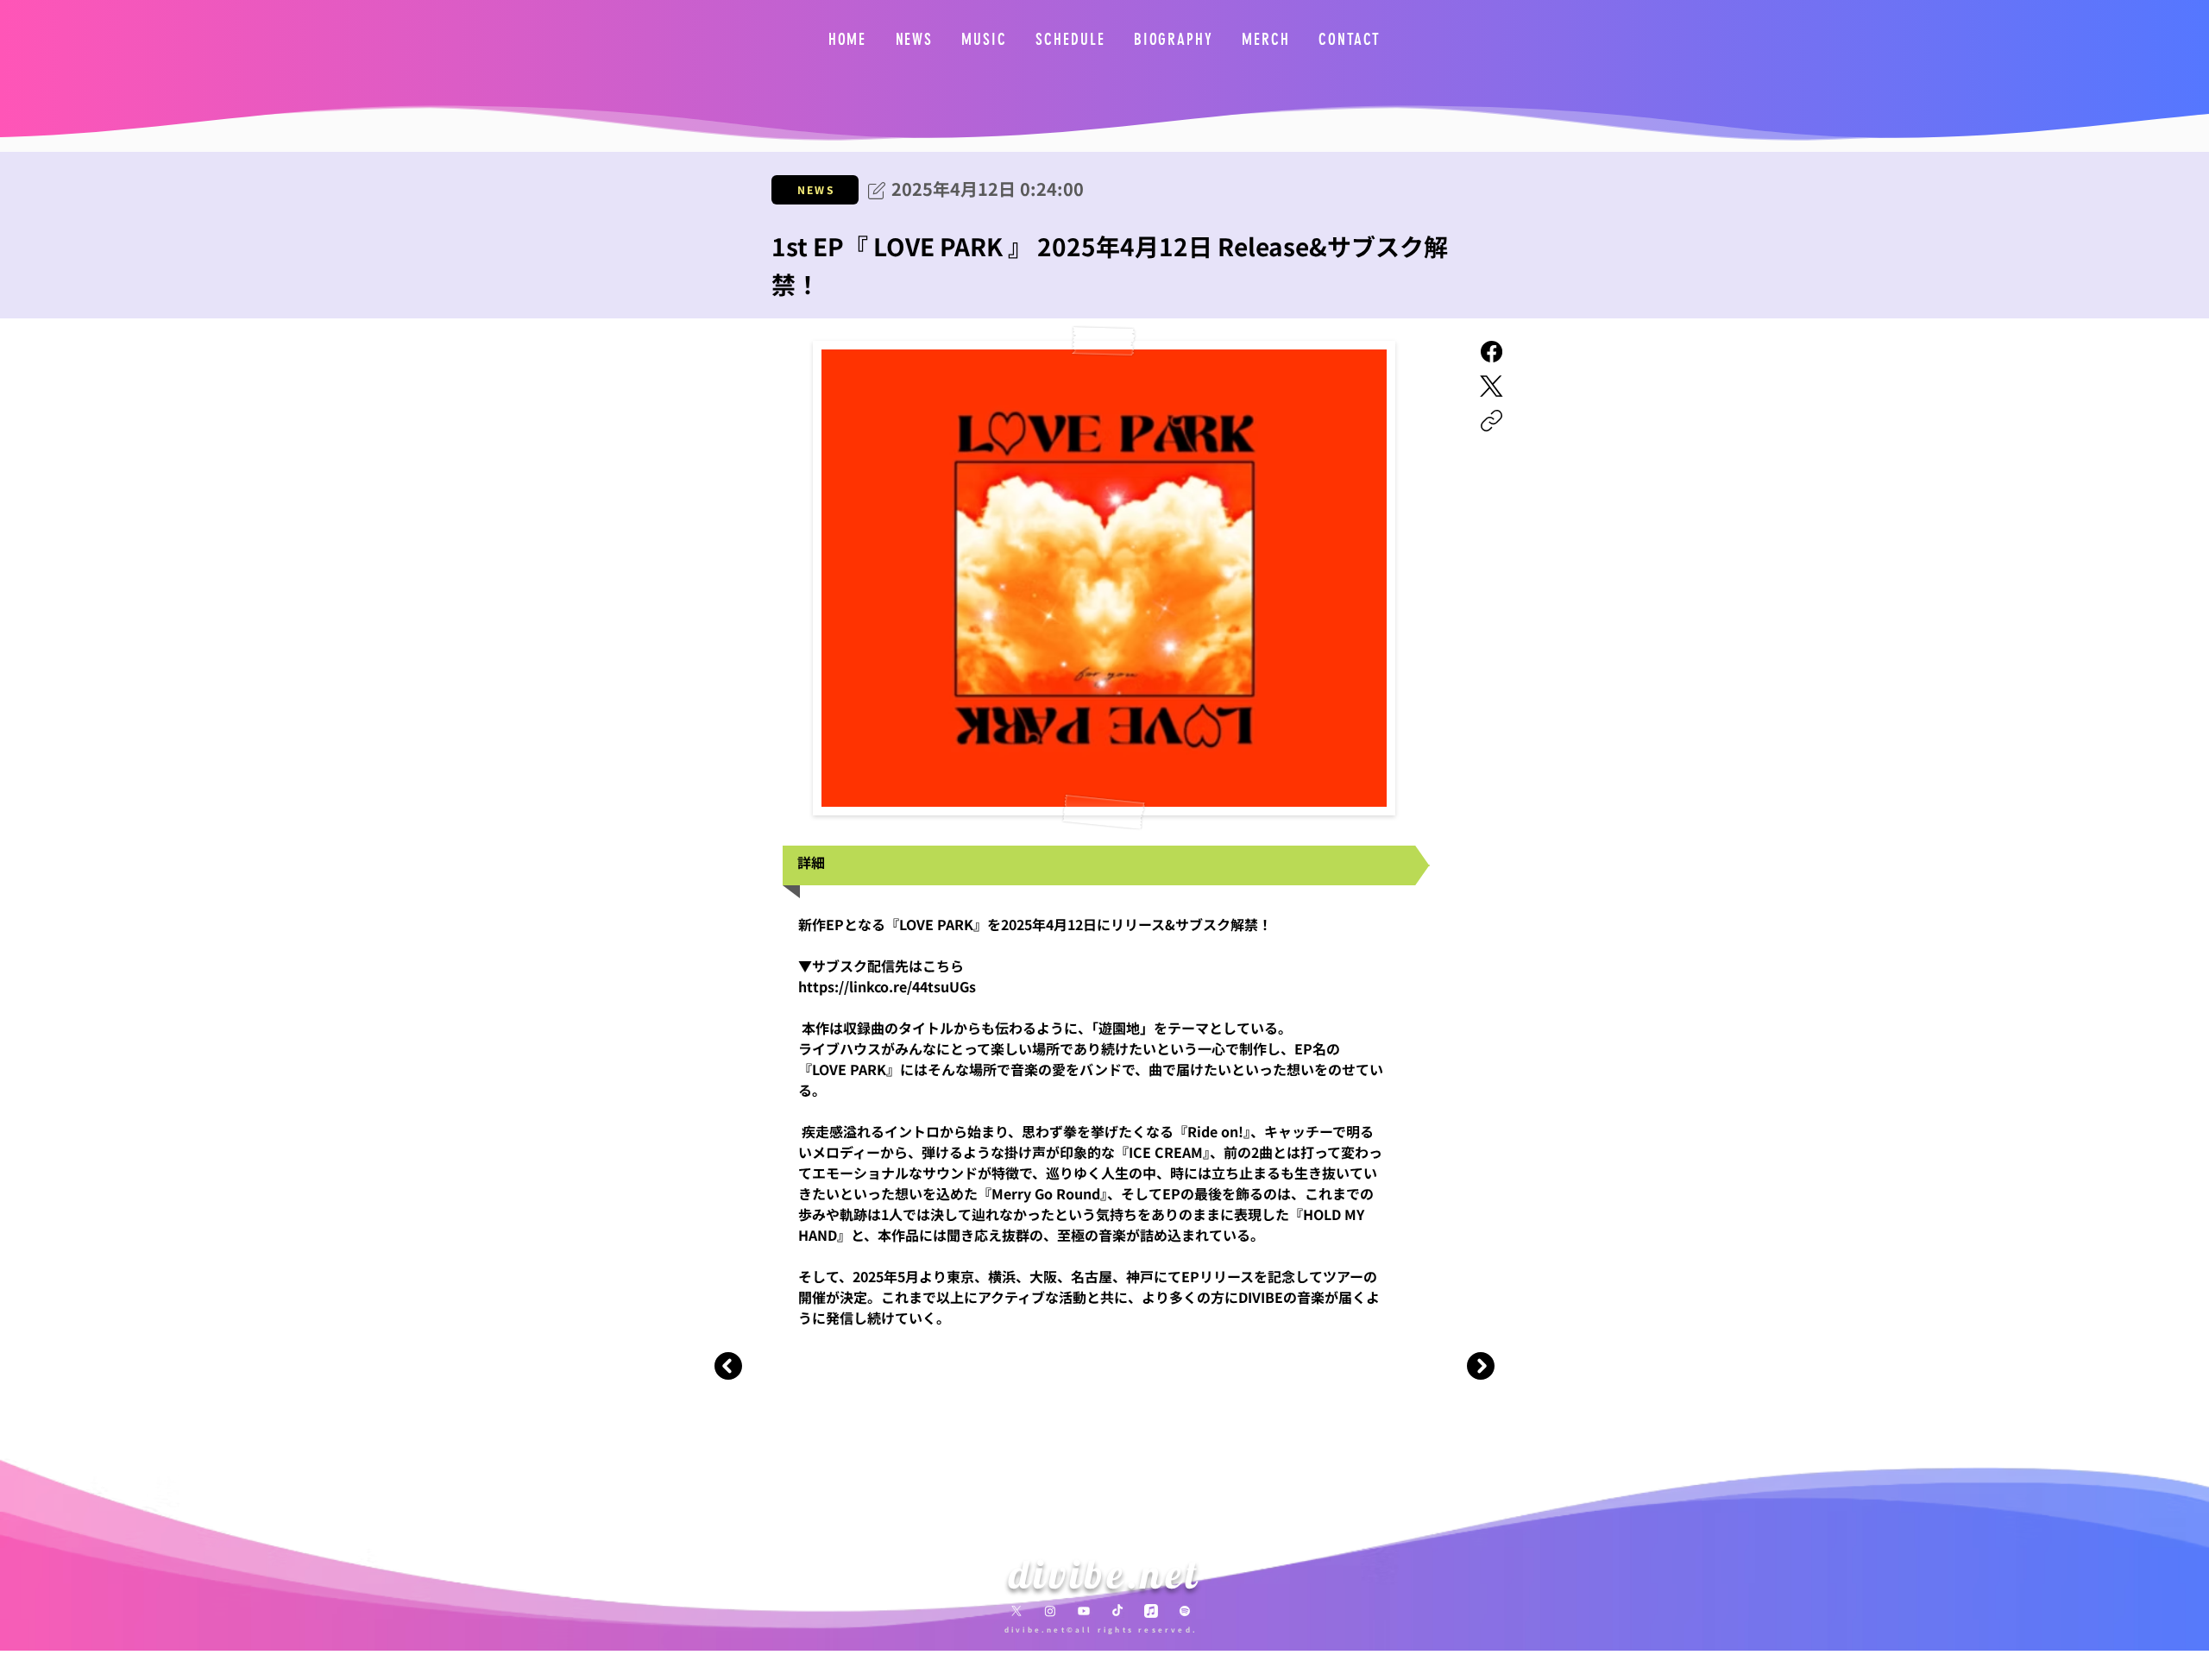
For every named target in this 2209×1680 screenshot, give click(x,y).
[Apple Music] (1151, 1611)
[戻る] (730, 1366)
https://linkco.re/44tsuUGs (887, 986)
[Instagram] (1050, 1611)
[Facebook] (1492, 352)
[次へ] (1479, 1366)
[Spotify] (1185, 1611)
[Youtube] (1084, 1611)
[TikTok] (1117, 1611)
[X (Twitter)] (1492, 386)
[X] (1016, 1611)
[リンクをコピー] (1492, 421)
